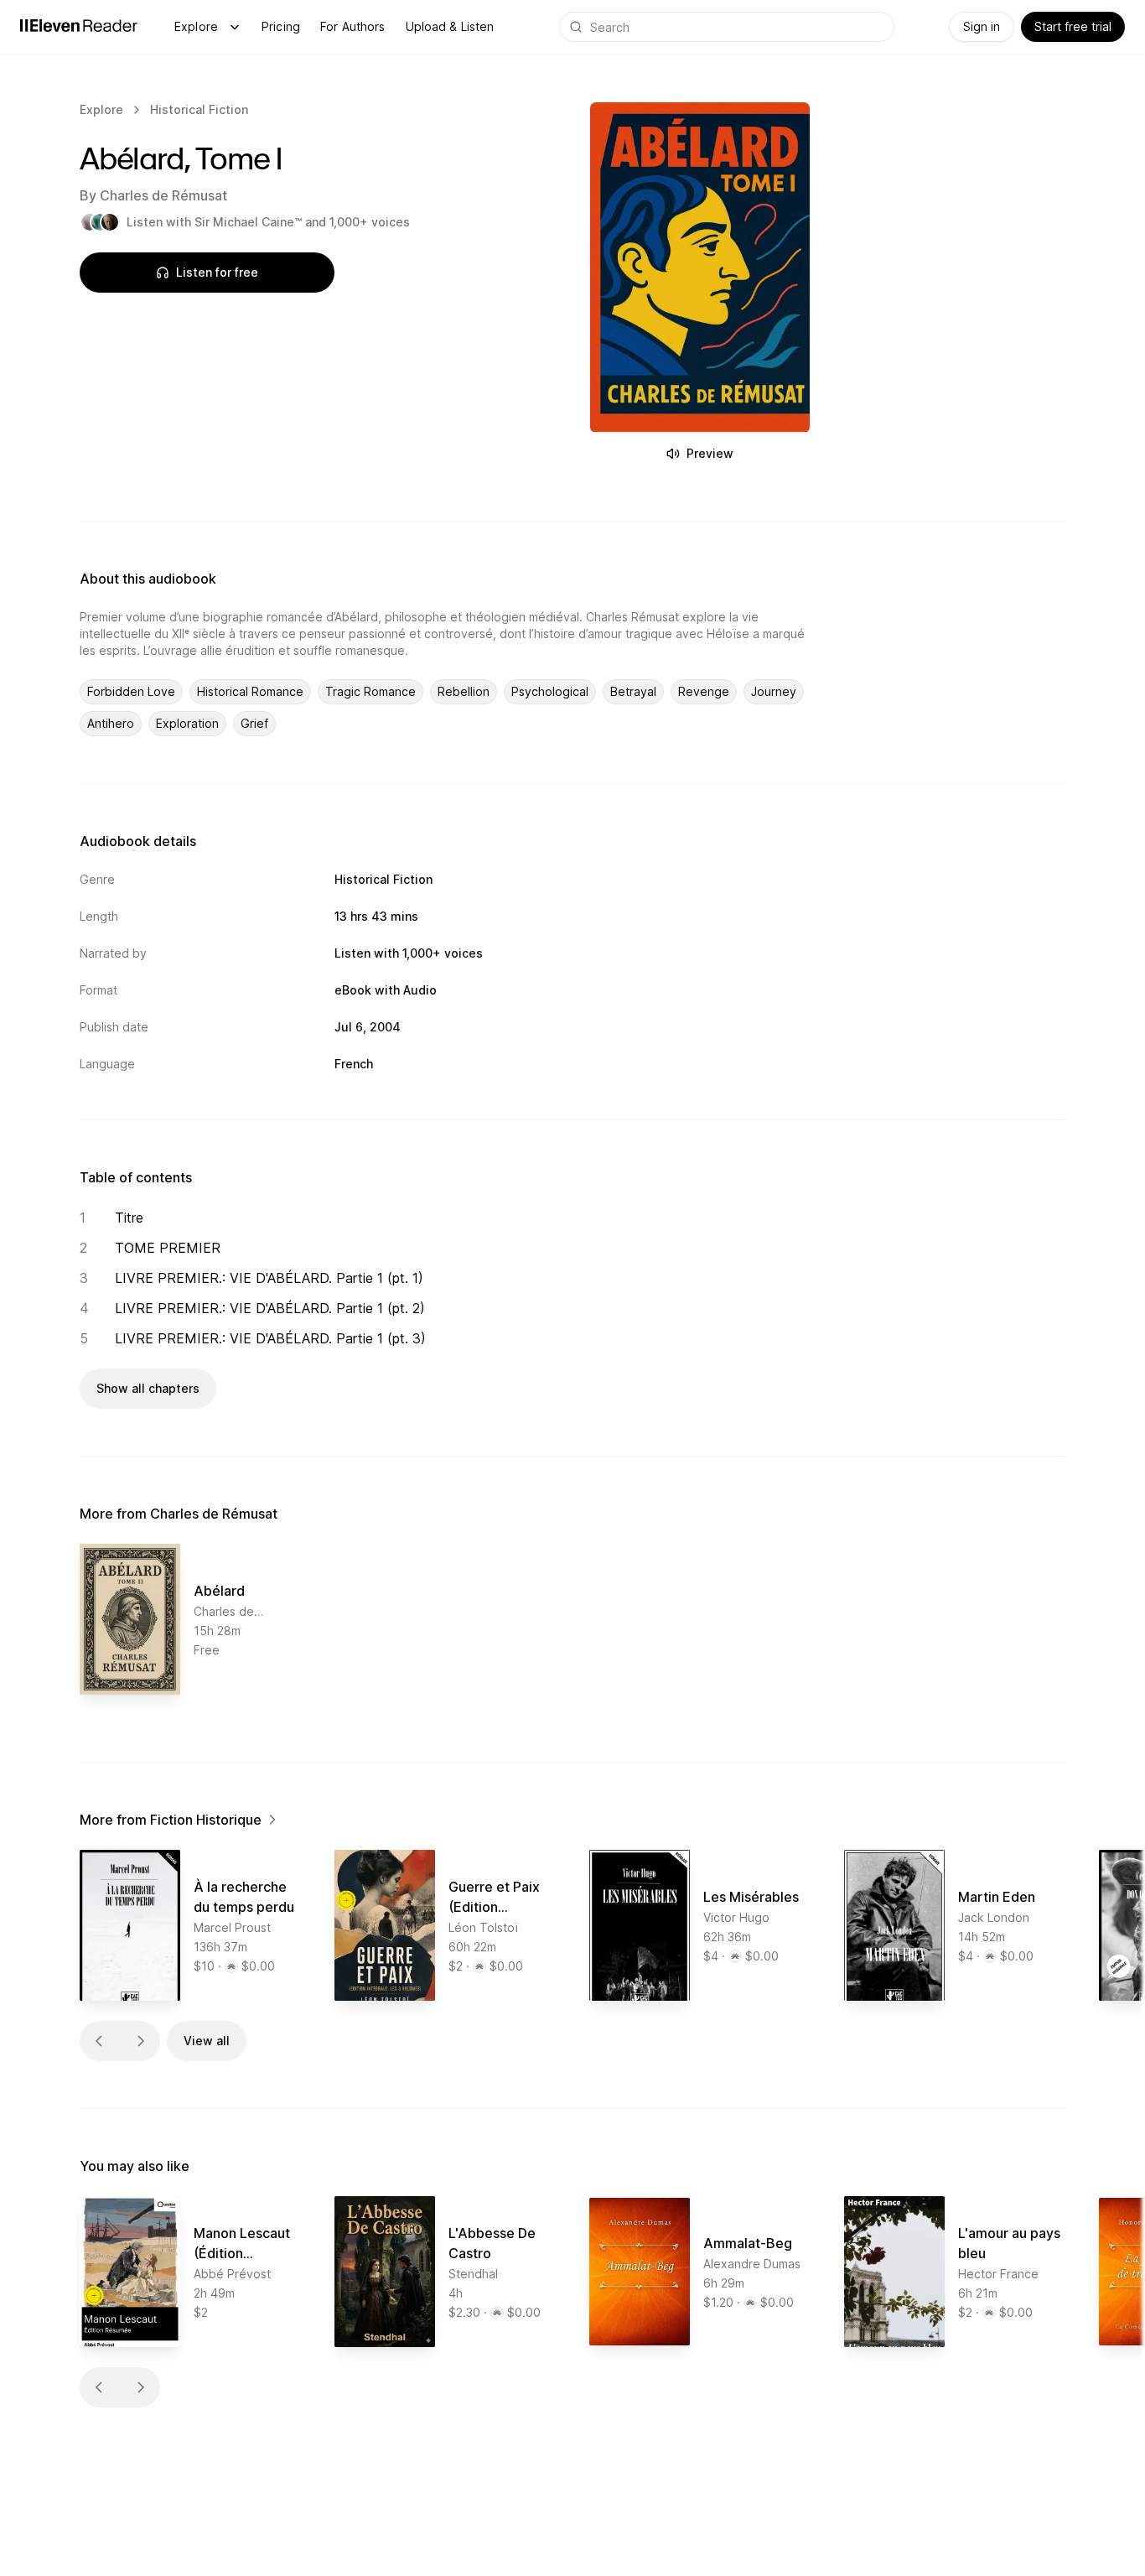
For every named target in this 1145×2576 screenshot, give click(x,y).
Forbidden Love (131, 691)
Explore (196, 26)
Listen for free (217, 272)
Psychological (550, 691)
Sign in (982, 26)
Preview (710, 453)
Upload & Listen (450, 26)
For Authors (353, 26)
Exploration (187, 723)
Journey (774, 691)
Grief (254, 723)
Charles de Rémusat (163, 195)
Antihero (111, 723)
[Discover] (235, 27)
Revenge (704, 691)
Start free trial (1073, 26)
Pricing (281, 26)
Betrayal (633, 691)
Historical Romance (250, 691)
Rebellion (464, 691)
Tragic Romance (370, 691)
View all (207, 2041)
